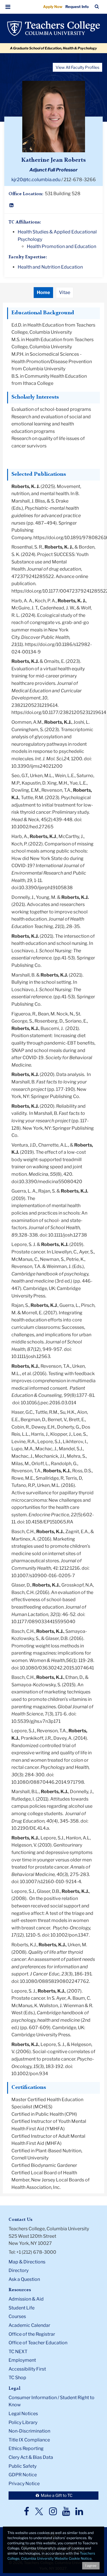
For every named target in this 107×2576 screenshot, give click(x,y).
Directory (19, 2270)
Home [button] (43, 292)
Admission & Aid (26, 2299)
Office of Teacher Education (38, 2343)
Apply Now (53, 7)
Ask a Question (24, 2279)
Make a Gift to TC (56, 2495)
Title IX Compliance (29, 2440)
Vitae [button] (65, 292)
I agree (91, 2566)
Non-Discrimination (29, 2431)
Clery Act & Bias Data (31, 2457)
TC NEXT (18, 2352)
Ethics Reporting (26, 2448)
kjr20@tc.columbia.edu (36, 180)
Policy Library (23, 2422)
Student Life (22, 2308)
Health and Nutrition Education (50, 267)
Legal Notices (23, 2414)
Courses (17, 2316)
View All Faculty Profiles (77, 67)
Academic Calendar (29, 2325)
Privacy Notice (24, 2484)
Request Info (77, 7)
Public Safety (23, 2466)
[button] (8, 7)
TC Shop (17, 2378)
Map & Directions (27, 2262)
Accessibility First (27, 2369)
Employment (22, 2360)
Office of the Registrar (32, 2334)
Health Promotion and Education (61, 246)
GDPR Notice (23, 2475)
